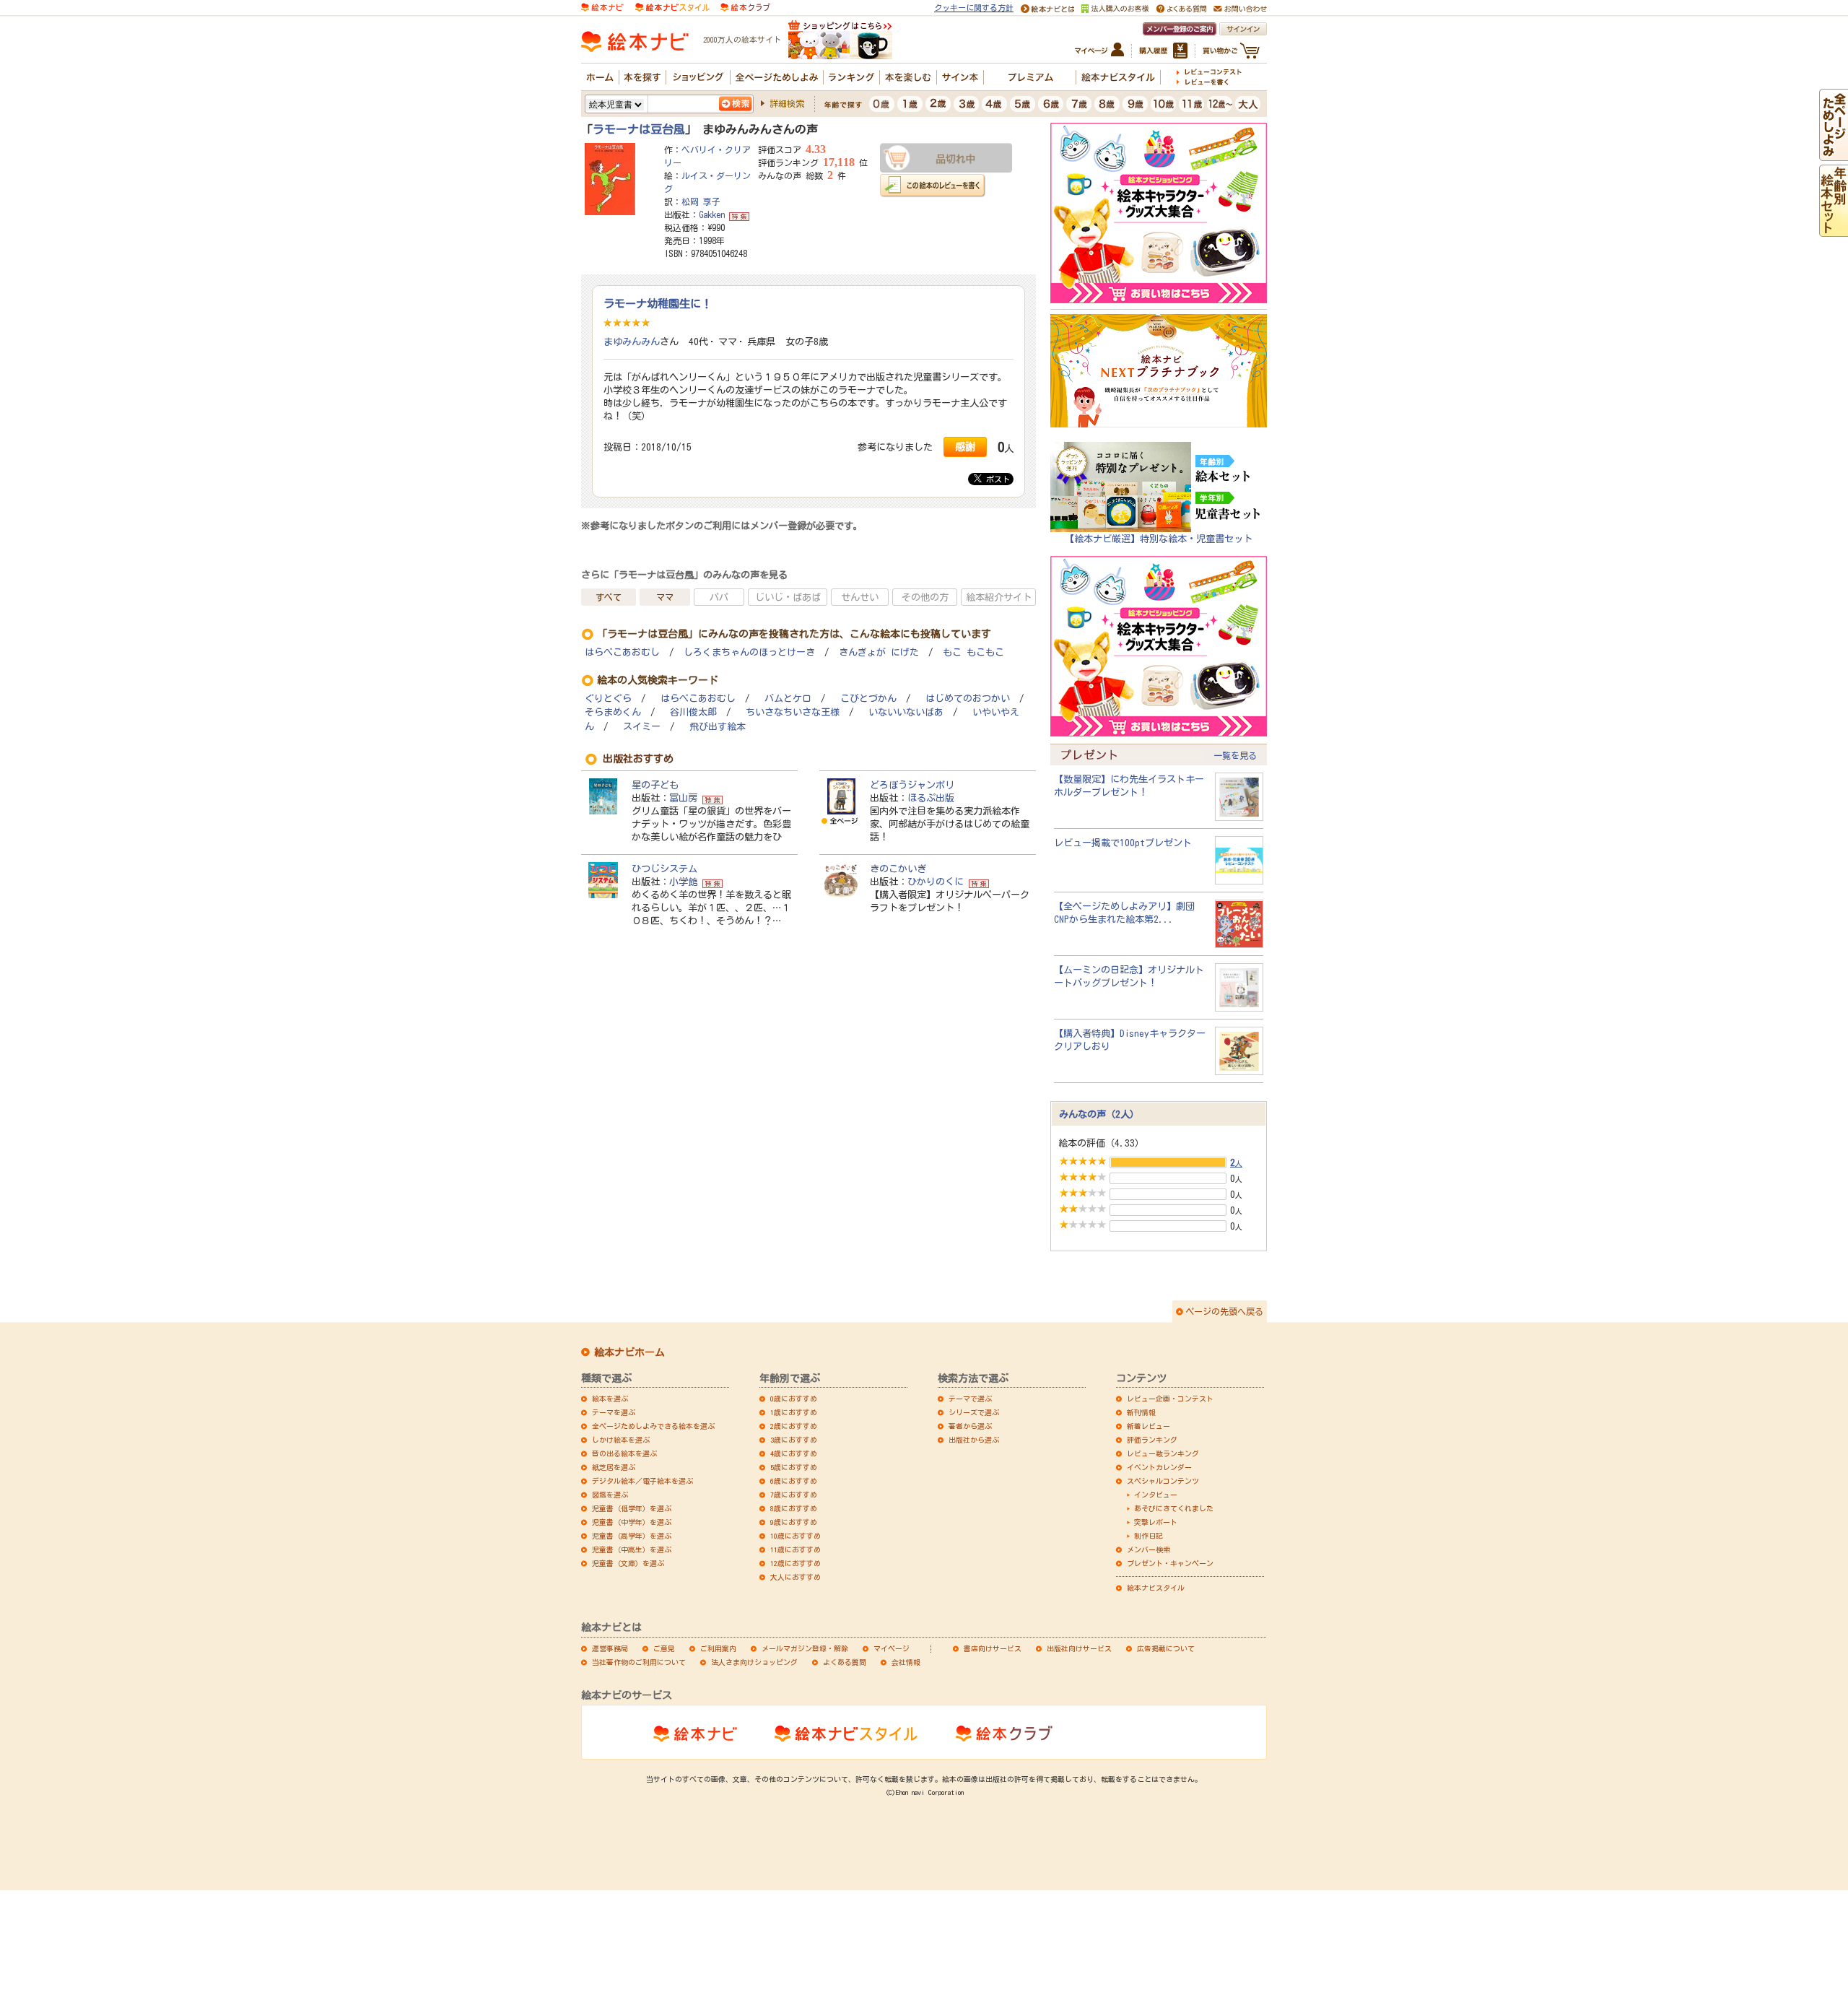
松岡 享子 (701, 201)
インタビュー (1156, 1495)
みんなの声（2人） (1099, 1114)
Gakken (712, 214)
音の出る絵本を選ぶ (624, 1453)
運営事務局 (610, 1648)
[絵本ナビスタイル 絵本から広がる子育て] (672, 6)
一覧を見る (1235, 755)
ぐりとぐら (608, 699)
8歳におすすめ (794, 1508)
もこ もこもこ (973, 652)
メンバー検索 (1149, 1549)
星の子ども (655, 785)
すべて (609, 597)
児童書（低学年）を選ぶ (632, 1508)
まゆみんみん (632, 342)
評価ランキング (1152, 1440)
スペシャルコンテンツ (1163, 1481)
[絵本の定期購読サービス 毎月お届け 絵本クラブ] (745, 6)
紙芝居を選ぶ (614, 1467)
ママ (665, 597)
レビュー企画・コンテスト (1170, 1399)
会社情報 (906, 1662)
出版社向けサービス (1079, 1648)
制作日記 (1149, 1536)
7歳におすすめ (794, 1495)
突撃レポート (1156, 1522)
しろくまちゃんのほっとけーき (749, 652)
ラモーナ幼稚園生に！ (658, 303)
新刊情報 (1141, 1412)
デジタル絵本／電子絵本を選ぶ (642, 1481)
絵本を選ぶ (610, 1399)
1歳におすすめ (794, 1412)
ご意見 (664, 1648)
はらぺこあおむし (622, 652)
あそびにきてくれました (1174, 1508)
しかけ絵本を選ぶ (621, 1440)
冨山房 (683, 798)
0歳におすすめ (794, 1399)
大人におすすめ (796, 1577)
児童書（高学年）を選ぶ (632, 1536)
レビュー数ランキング (1163, 1453)
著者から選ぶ (970, 1426)
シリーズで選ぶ (974, 1412)
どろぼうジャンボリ (912, 785)
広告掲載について (1166, 1648)
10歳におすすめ (796, 1536)
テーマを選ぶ (614, 1412)
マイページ (892, 1648)
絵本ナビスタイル (1156, 1588)
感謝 (965, 447)
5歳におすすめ (794, 1467)
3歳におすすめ (794, 1440)
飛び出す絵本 (718, 727)
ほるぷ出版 (931, 798)
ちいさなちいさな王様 (793, 712)
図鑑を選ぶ (610, 1495)
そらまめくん (613, 712)
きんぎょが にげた (879, 652)
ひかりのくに (936, 882)
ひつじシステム (664, 869)
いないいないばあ (906, 712)
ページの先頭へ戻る (1224, 1311)
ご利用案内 (718, 1648)
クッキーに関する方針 (974, 8)
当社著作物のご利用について (639, 1662)
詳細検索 (787, 103)
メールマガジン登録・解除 (805, 1648)
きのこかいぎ (898, 869)
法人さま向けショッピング (754, 1662)
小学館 (683, 882)
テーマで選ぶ (970, 1399)
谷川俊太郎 (693, 712)
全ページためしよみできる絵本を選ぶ (653, 1426)
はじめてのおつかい (968, 699)
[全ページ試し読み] (1834, 155)
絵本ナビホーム (629, 1352)
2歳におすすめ (794, 1426)
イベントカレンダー (1159, 1467)
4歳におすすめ (794, 1453)
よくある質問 (845, 1662)
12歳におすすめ (796, 1563)
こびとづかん (868, 699)
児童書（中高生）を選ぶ (632, 1549)
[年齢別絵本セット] (1834, 230)
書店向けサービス (993, 1648)
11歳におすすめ (796, 1549)
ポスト (996, 479)
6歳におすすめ (794, 1481)
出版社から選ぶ (974, 1440)
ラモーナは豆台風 (639, 129)
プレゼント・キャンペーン (1170, 1563)
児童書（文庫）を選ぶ (628, 1563)
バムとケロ (788, 699)
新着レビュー (1149, 1426)
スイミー (642, 727)
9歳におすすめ (794, 1522)
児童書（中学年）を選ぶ (632, 1522)
